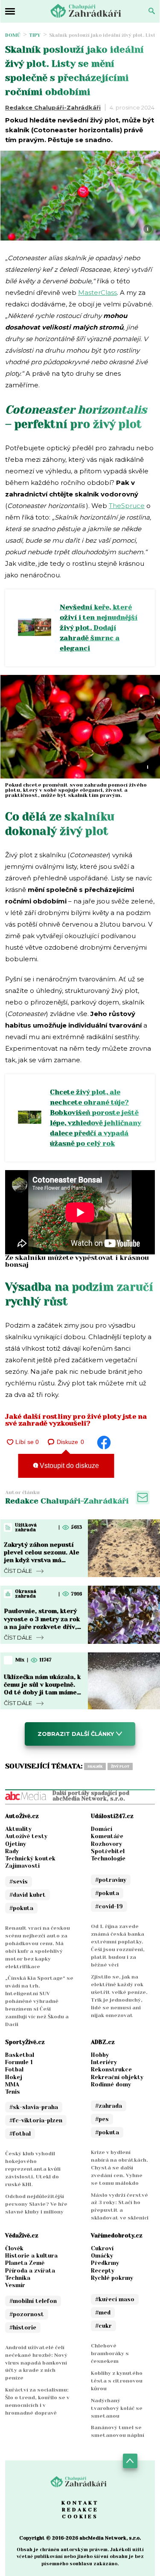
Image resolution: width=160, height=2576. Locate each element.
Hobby (100, 2055)
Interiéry (104, 2062)
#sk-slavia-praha (34, 2107)
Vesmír (15, 2285)
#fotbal (20, 2134)
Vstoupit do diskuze (68, 1466)
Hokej (14, 2077)
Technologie (108, 1858)
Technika (18, 2278)
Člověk (14, 2248)
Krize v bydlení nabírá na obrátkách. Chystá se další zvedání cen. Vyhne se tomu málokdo (119, 2168)
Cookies (80, 2517)
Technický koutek (30, 1858)
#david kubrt (28, 1895)
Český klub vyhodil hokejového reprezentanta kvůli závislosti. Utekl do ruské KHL (33, 2169)
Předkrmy (105, 2263)
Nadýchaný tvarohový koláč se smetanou (117, 2408)
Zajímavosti (22, 1866)
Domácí (102, 1829)
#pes (102, 2119)
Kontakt (80, 2503)
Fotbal (14, 2069)
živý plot (120, 1766)
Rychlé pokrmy (112, 2278)
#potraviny (111, 1880)
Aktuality (18, 1829)
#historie (23, 2328)
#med (103, 2313)
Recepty (103, 2271)
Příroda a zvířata (30, 2271)
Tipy (35, 35)
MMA (12, 2084)
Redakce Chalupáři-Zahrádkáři (53, 107)
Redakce (80, 2510)
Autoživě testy (26, 1836)
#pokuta (21, 1908)
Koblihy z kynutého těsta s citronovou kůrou (117, 2381)
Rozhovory (106, 1844)
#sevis (19, 1882)
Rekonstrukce (111, 2069)
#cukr (103, 2326)
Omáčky (102, 2256)
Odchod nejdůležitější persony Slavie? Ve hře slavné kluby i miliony (36, 2204)
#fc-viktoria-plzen (36, 2120)
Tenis (13, 2092)
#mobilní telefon (33, 2301)
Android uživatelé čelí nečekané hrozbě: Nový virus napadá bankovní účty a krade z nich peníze (36, 2363)
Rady (12, 1851)
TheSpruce (127, 506)
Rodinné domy (111, 2084)
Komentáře (107, 1836)
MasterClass (97, 293)
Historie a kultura (31, 2256)
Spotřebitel (108, 1851)
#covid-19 (109, 1906)
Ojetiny (16, 1844)
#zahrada (109, 2106)
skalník (95, 1766)
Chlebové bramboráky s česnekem (110, 2353)
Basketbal (20, 2055)
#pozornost (27, 2314)
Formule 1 (19, 2062)
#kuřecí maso (115, 2299)
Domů (13, 35)
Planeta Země (25, 2263)
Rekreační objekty (117, 2077)
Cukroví (102, 2248)
